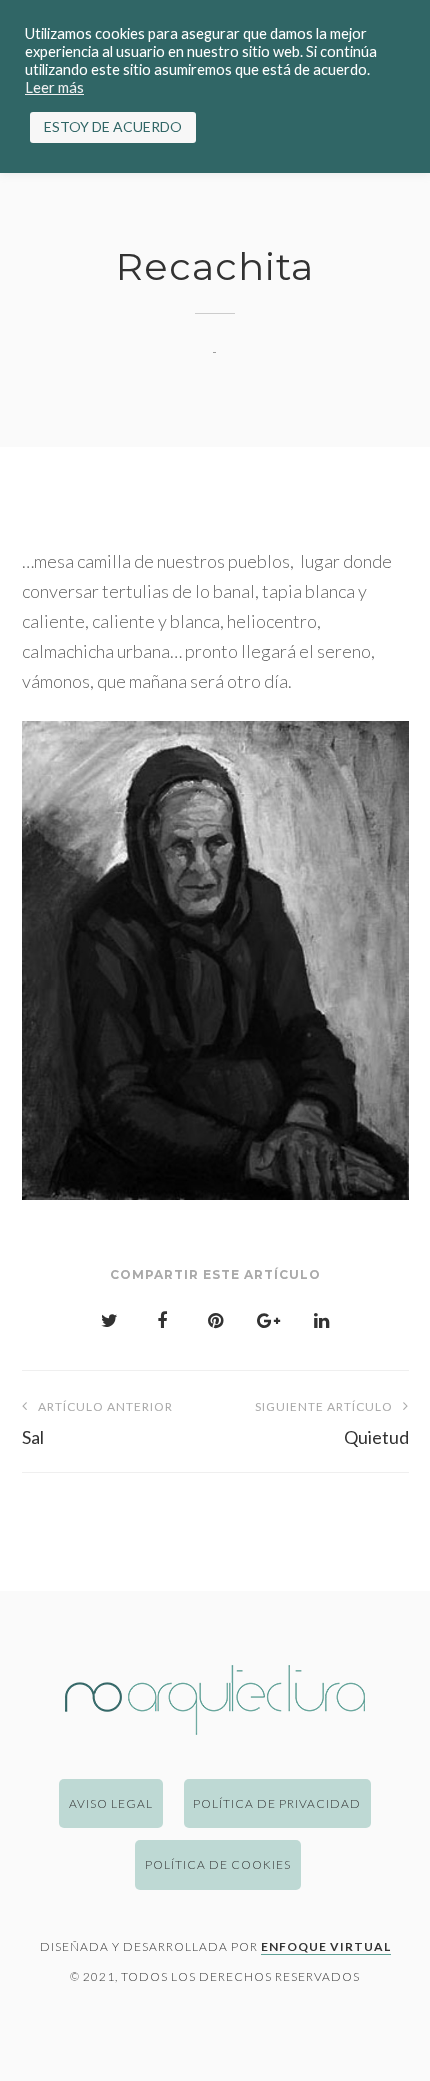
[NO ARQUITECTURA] (215, 1728)
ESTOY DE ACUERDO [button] (113, 126)
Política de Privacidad (277, 1803)
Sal (97, 1423)
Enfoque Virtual (326, 1946)
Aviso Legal (111, 1803)
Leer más (54, 87)
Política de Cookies (218, 1864)
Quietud (332, 1423)
